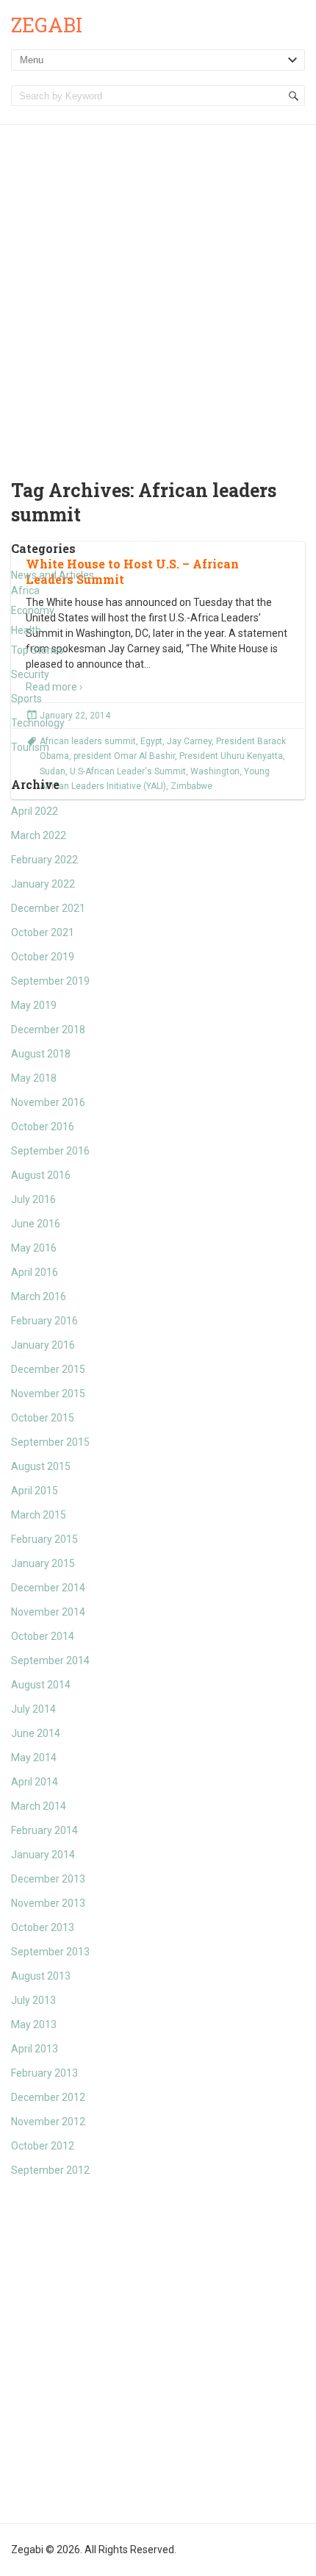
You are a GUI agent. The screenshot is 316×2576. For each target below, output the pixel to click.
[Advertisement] (158, 290)
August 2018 (41, 1054)
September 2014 (50, 1660)
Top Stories (37, 650)
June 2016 (36, 1224)
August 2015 (41, 1466)
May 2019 (34, 1005)
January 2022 (43, 884)
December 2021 (48, 908)
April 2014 (35, 1782)
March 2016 (39, 1296)
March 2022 (39, 835)
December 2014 (48, 1588)
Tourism (30, 747)
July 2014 (33, 1709)
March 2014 (39, 1806)
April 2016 (35, 1272)
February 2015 (44, 1539)
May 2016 (34, 1248)
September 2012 (50, 2170)
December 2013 (48, 1879)
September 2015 (50, 1442)
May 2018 (34, 1078)
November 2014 (48, 1612)
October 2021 (43, 932)
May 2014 (34, 1758)
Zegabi (47, 25)
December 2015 (48, 1369)
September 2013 (50, 1952)
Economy (33, 610)
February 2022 (44, 860)
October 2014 (43, 1636)
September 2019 (50, 981)
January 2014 (43, 1855)
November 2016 (48, 1102)
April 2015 (35, 1491)
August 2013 (41, 1976)
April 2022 (35, 811)
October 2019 (43, 957)
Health (26, 630)
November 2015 (48, 1394)
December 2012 (48, 2097)
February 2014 (44, 1830)
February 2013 (44, 2073)
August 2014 (41, 1685)
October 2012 (43, 2146)
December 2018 (48, 1030)
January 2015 (43, 1563)
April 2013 (35, 2049)
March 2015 (39, 1515)
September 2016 (50, 1151)
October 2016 (43, 1127)
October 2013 (43, 1927)
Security (30, 674)
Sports (26, 699)
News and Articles (53, 575)
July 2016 (33, 1199)
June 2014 (36, 1733)
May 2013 (34, 2024)
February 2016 (44, 1321)
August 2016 (41, 1175)
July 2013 (33, 2000)
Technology (38, 723)
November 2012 (48, 2122)
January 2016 (43, 1345)
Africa (25, 591)
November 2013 (48, 1903)
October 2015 (43, 1418)
